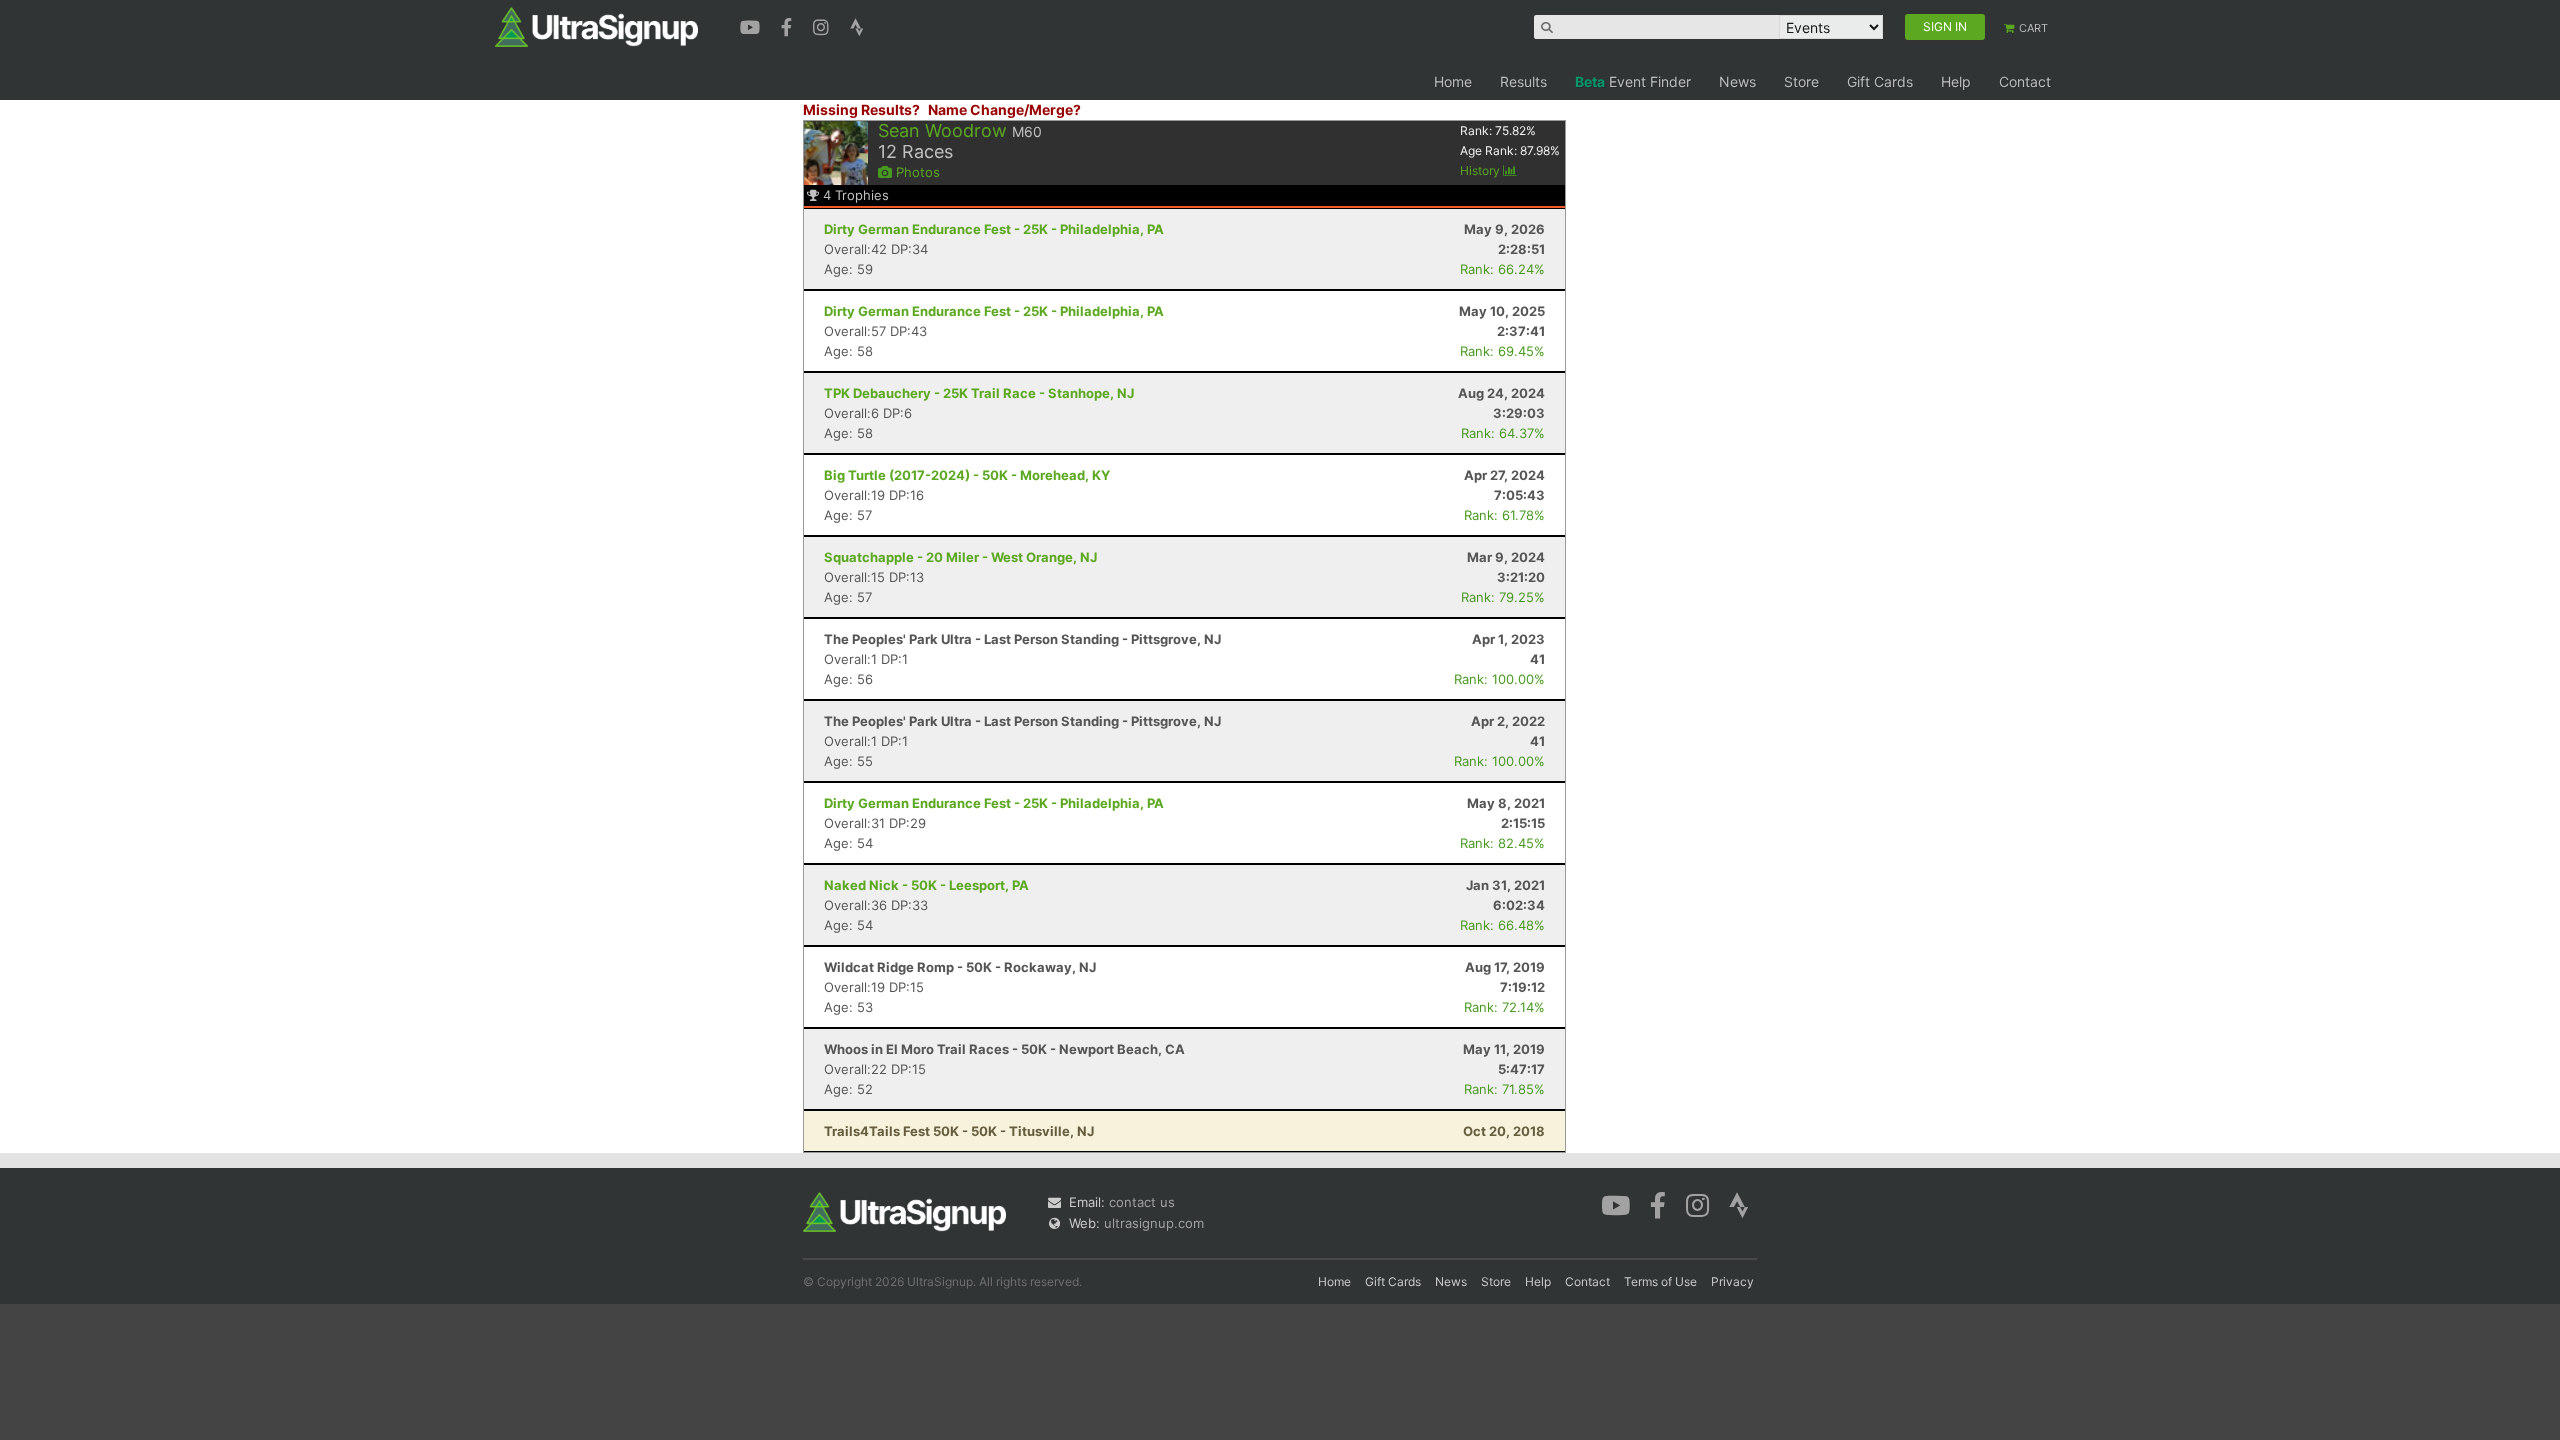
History (1481, 170)
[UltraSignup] (596, 26)
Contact (2025, 81)
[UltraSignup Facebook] (789, 25)
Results (1523, 81)
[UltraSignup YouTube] (752, 25)
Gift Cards (1880, 81)
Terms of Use (1660, 1281)
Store (1801, 81)
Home (1453, 81)
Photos (916, 172)
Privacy (1732, 1281)
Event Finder (1633, 81)
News (1737, 81)
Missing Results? (861, 109)
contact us (1142, 1202)
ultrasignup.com (1154, 1223)
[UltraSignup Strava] (857, 25)
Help (1956, 81)
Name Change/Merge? (1004, 109)
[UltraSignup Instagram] (823, 25)
